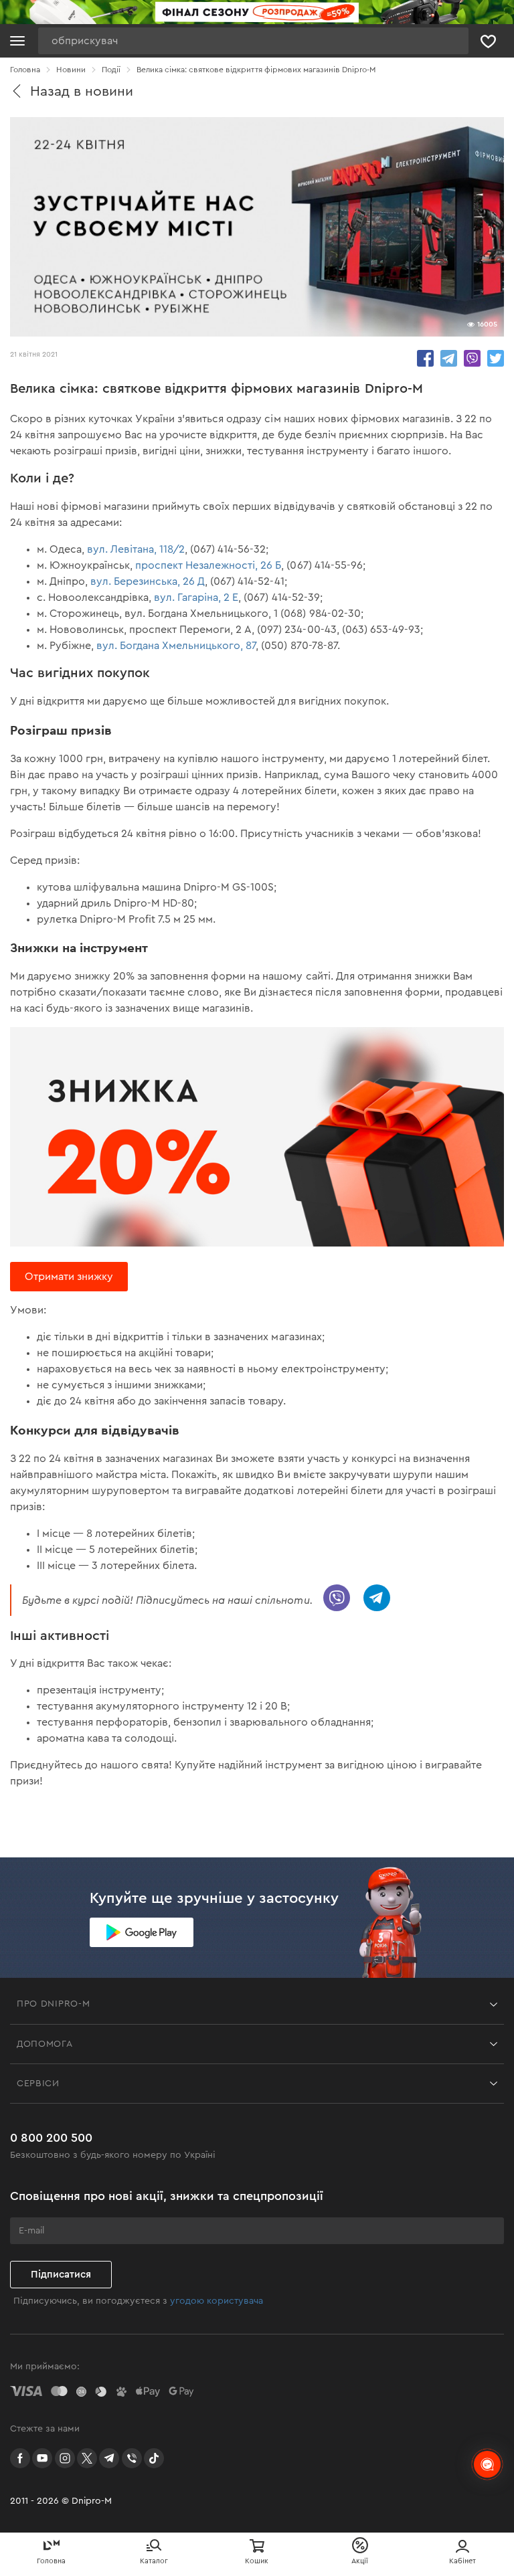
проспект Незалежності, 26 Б (208, 565)
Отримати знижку (69, 1277)
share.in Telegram (449, 358)
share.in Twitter (496, 358)
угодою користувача (217, 2301)
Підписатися (61, 2275)
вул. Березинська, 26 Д (148, 581)
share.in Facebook (425, 358)
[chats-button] (487, 2464)
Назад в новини (82, 91)
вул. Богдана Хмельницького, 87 (176, 646)
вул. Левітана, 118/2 (136, 549)
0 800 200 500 (51, 2138)
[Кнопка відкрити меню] (17, 41)
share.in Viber (472, 358)
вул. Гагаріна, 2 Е (196, 597)
